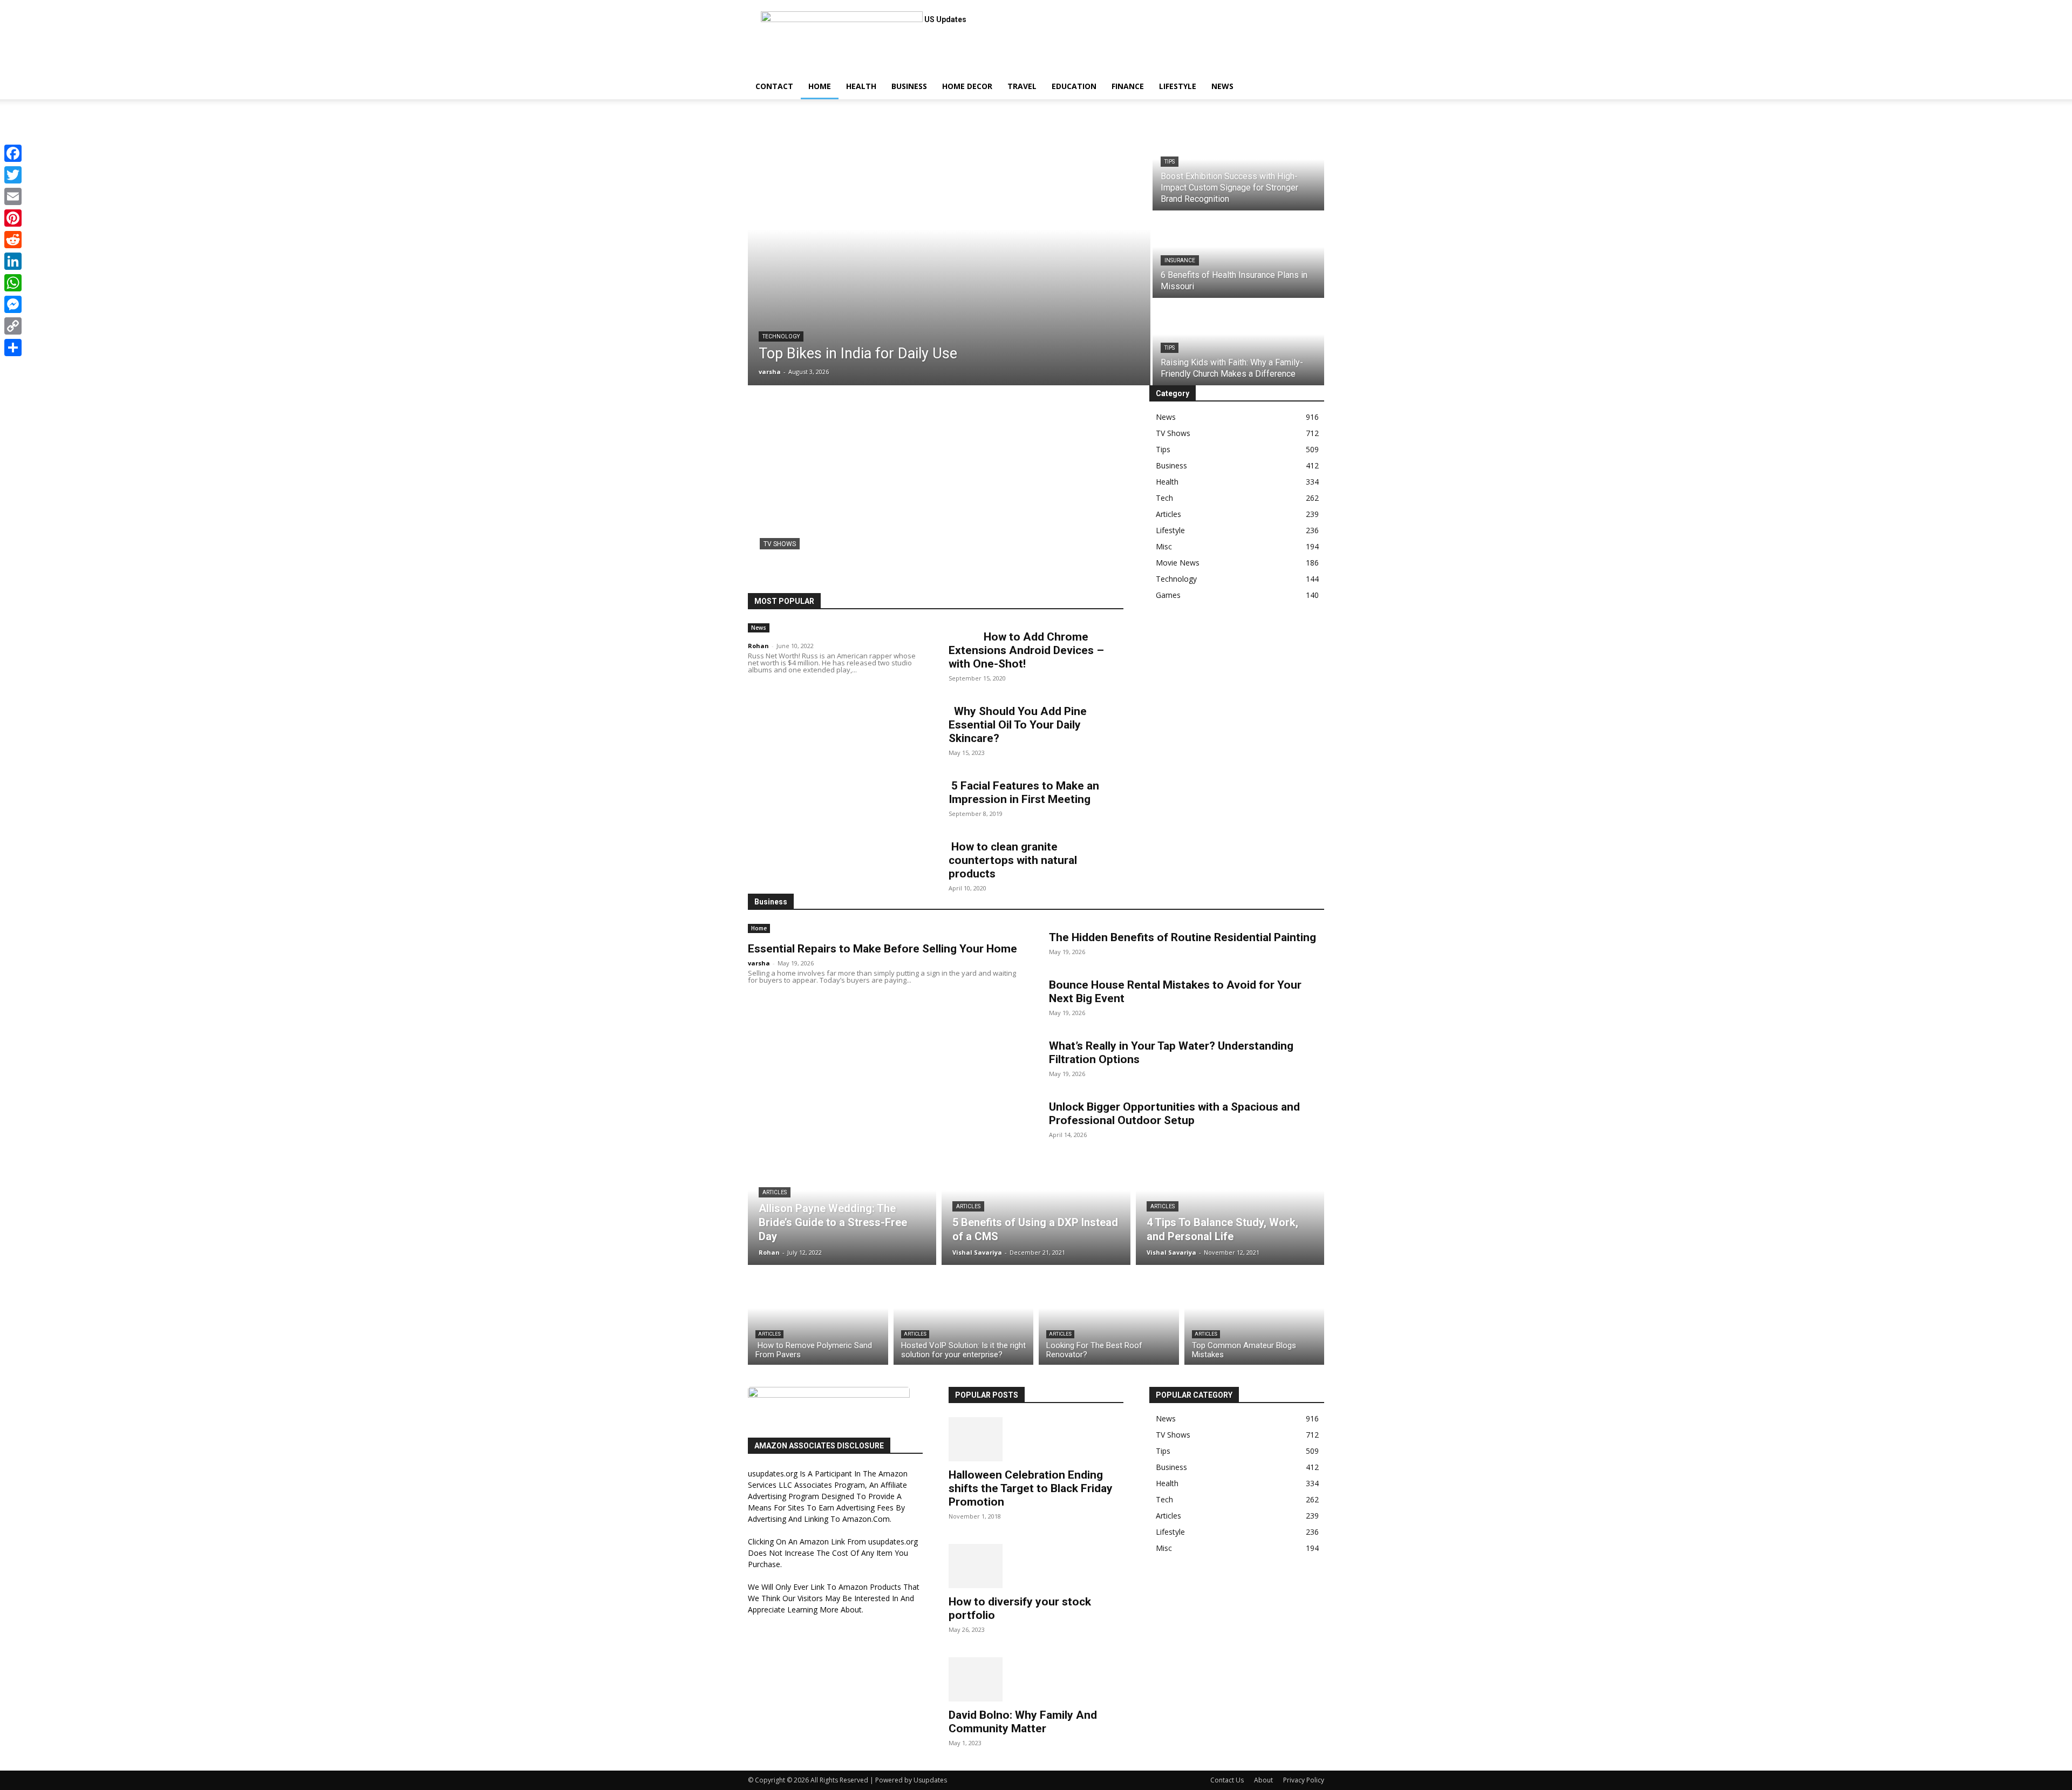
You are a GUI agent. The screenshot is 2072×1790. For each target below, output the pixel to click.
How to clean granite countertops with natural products (1013, 860)
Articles (775, 1192)
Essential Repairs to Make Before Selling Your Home (882, 949)
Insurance (1180, 260)
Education (1074, 86)
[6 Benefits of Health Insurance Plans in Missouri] (1238, 255)
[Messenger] (13, 304)
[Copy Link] (13, 326)
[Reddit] (13, 240)
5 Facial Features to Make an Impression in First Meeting (1024, 792)
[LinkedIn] (13, 261)
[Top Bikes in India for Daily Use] (949, 255)
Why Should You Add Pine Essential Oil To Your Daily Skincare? (1018, 725)
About (1263, 1780)
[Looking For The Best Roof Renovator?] (1109, 1318)
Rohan (758, 646)
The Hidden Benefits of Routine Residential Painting (1182, 937)
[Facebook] (13, 153)
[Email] (13, 196)
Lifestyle (1178, 86)
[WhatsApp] (13, 283)
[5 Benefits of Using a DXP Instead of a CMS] (1036, 1203)
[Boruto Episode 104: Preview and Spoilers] (936, 489)
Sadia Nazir (779, 579)
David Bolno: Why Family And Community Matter (1023, 1722)
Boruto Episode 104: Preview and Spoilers (893, 563)
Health (861, 86)
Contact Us (1227, 1780)
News (1222, 86)
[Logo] (749, 68)
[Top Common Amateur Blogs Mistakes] (1255, 1318)
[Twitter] (13, 175)
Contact (774, 86)
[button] (1311, 76)
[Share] (13, 348)
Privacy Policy (1304, 1780)
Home (820, 86)
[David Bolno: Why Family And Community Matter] (1036, 1679)
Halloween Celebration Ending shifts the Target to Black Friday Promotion (1031, 1488)
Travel (1022, 86)
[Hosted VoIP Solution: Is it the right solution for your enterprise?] (964, 1318)
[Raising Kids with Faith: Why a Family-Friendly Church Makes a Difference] (1238, 343)
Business (909, 86)
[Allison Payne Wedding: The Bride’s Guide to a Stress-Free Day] (842, 1203)
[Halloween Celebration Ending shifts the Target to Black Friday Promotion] (1036, 1439)
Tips (1170, 162)
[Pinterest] (13, 218)
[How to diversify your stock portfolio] (1036, 1566)
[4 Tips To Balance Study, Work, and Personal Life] (1230, 1203)
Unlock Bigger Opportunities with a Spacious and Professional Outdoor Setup (1174, 1114)
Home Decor (967, 86)
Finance (1128, 86)
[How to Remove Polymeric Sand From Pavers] (818, 1318)
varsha (759, 963)
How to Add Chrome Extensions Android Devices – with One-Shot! (1026, 650)
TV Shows (780, 544)
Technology (781, 336)
